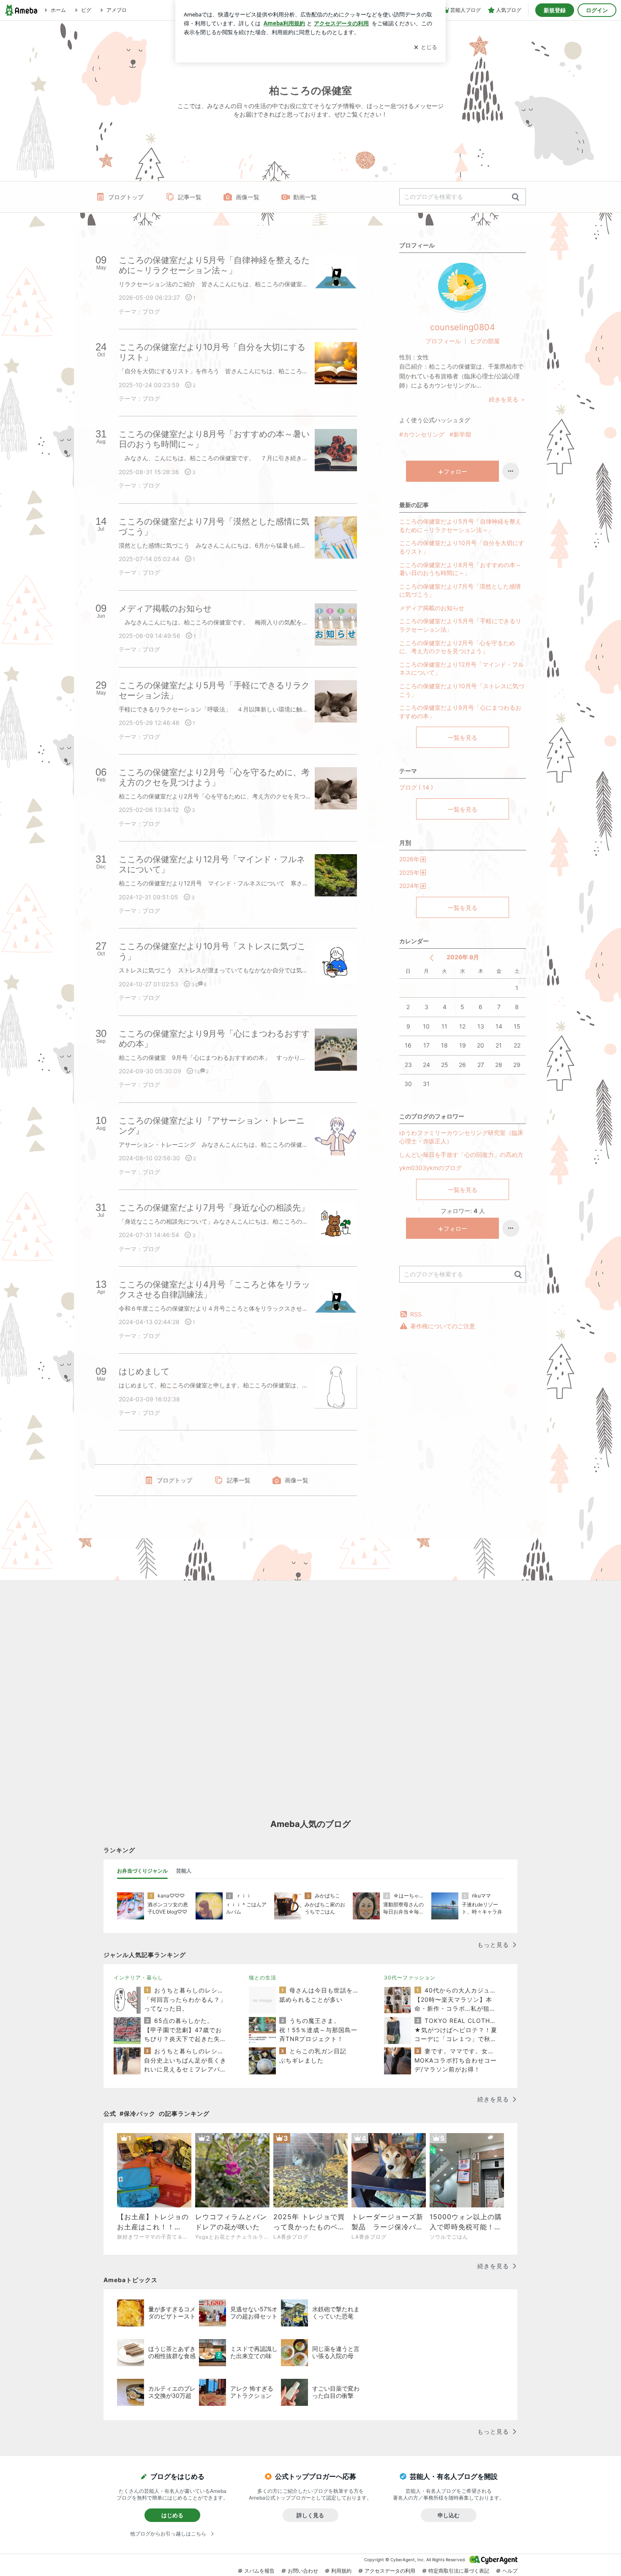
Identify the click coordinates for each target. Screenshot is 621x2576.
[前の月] (432, 958)
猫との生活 (263, 1977)
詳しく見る (310, 2515)
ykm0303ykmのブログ (430, 1168)
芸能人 (184, 1871)
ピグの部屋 (485, 341)
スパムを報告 (259, 2571)
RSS (416, 1314)
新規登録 (555, 10)
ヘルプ (510, 2571)
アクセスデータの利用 (390, 2571)
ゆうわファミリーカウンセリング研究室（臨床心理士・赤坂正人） (461, 1137)
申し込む (449, 2515)
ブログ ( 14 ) (416, 787)
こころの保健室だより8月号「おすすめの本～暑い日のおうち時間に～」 (460, 569)
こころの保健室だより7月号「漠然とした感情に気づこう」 (460, 590)
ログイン (597, 10)
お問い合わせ (303, 2571)
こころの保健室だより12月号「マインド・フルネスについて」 (462, 669)
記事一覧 (190, 197)
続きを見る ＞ (507, 399)
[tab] (142, 1871)
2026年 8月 (463, 957)
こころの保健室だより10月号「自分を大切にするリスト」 (462, 547)
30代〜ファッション (410, 1977)
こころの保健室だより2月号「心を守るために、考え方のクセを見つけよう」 (457, 647)
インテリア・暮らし (138, 1977)
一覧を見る (463, 737)
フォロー (455, 471)
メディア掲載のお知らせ (432, 608)
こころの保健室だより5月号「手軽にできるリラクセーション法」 (460, 625)
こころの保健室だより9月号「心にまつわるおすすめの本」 (460, 712)
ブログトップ (126, 197)
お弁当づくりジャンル (142, 1871)
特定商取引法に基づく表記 (459, 2571)
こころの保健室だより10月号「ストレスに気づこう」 (462, 690)
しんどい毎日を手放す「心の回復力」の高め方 (461, 1155)
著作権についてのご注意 (443, 1326)
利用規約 (341, 2571)
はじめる (172, 2515)
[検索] (516, 197)
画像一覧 (248, 197)
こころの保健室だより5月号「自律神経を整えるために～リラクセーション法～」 (460, 525)
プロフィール (443, 341)
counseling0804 (463, 327)
